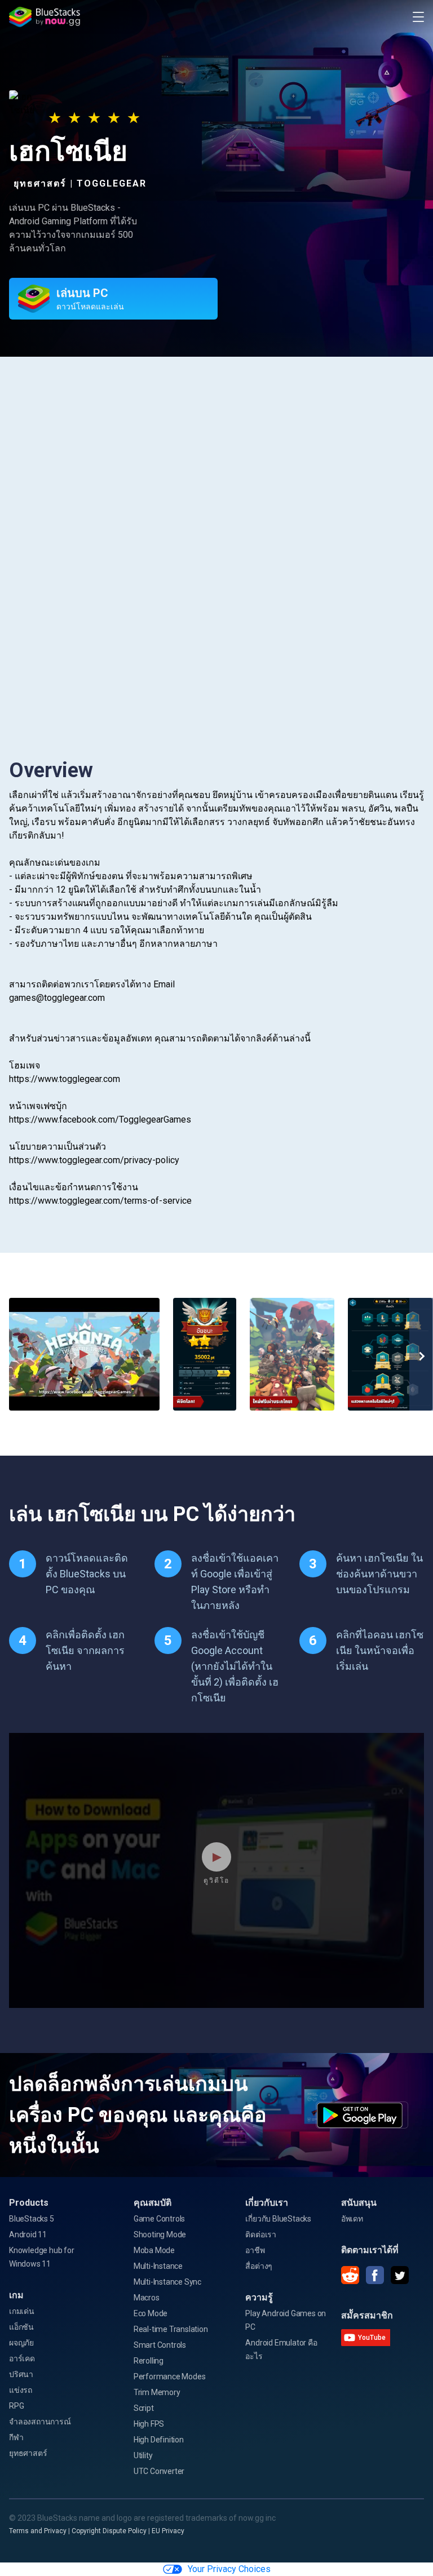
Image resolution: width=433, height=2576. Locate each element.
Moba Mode (154, 2250)
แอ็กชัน (21, 2327)
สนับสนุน (359, 2203)
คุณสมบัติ (153, 2203)
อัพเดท (352, 2219)
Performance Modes (170, 2377)
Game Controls (159, 2219)
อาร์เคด (22, 2358)
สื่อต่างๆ (259, 2266)
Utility (143, 2455)
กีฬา (16, 2437)
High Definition (159, 2440)
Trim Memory (157, 2392)
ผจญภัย (21, 2343)
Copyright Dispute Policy (109, 2531)
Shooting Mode (160, 2234)
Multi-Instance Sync (167, 2282)
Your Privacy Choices (229, 2569)
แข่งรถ (21, 2390)
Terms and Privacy (38, 2531)
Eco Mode (151, 2313)
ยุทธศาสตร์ (28, 2453)
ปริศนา (21, 2374)
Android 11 (28, 2234)
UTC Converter (159, 2471)
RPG (16, 2406)
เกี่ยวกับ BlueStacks (278, 2219)
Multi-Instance (158, 2266)
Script (144, 2408)
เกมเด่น (22, 2311)
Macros (147, 2298)
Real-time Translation (171, 2329)
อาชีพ (255, 2250)
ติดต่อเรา (261, 2234)
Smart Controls (160, 2345)
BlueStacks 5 (32, 2219)
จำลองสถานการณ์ (40, 2422)
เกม (16, 2295)
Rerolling (149, 2361)
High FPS (149, 2424)
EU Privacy (168, 2531)
